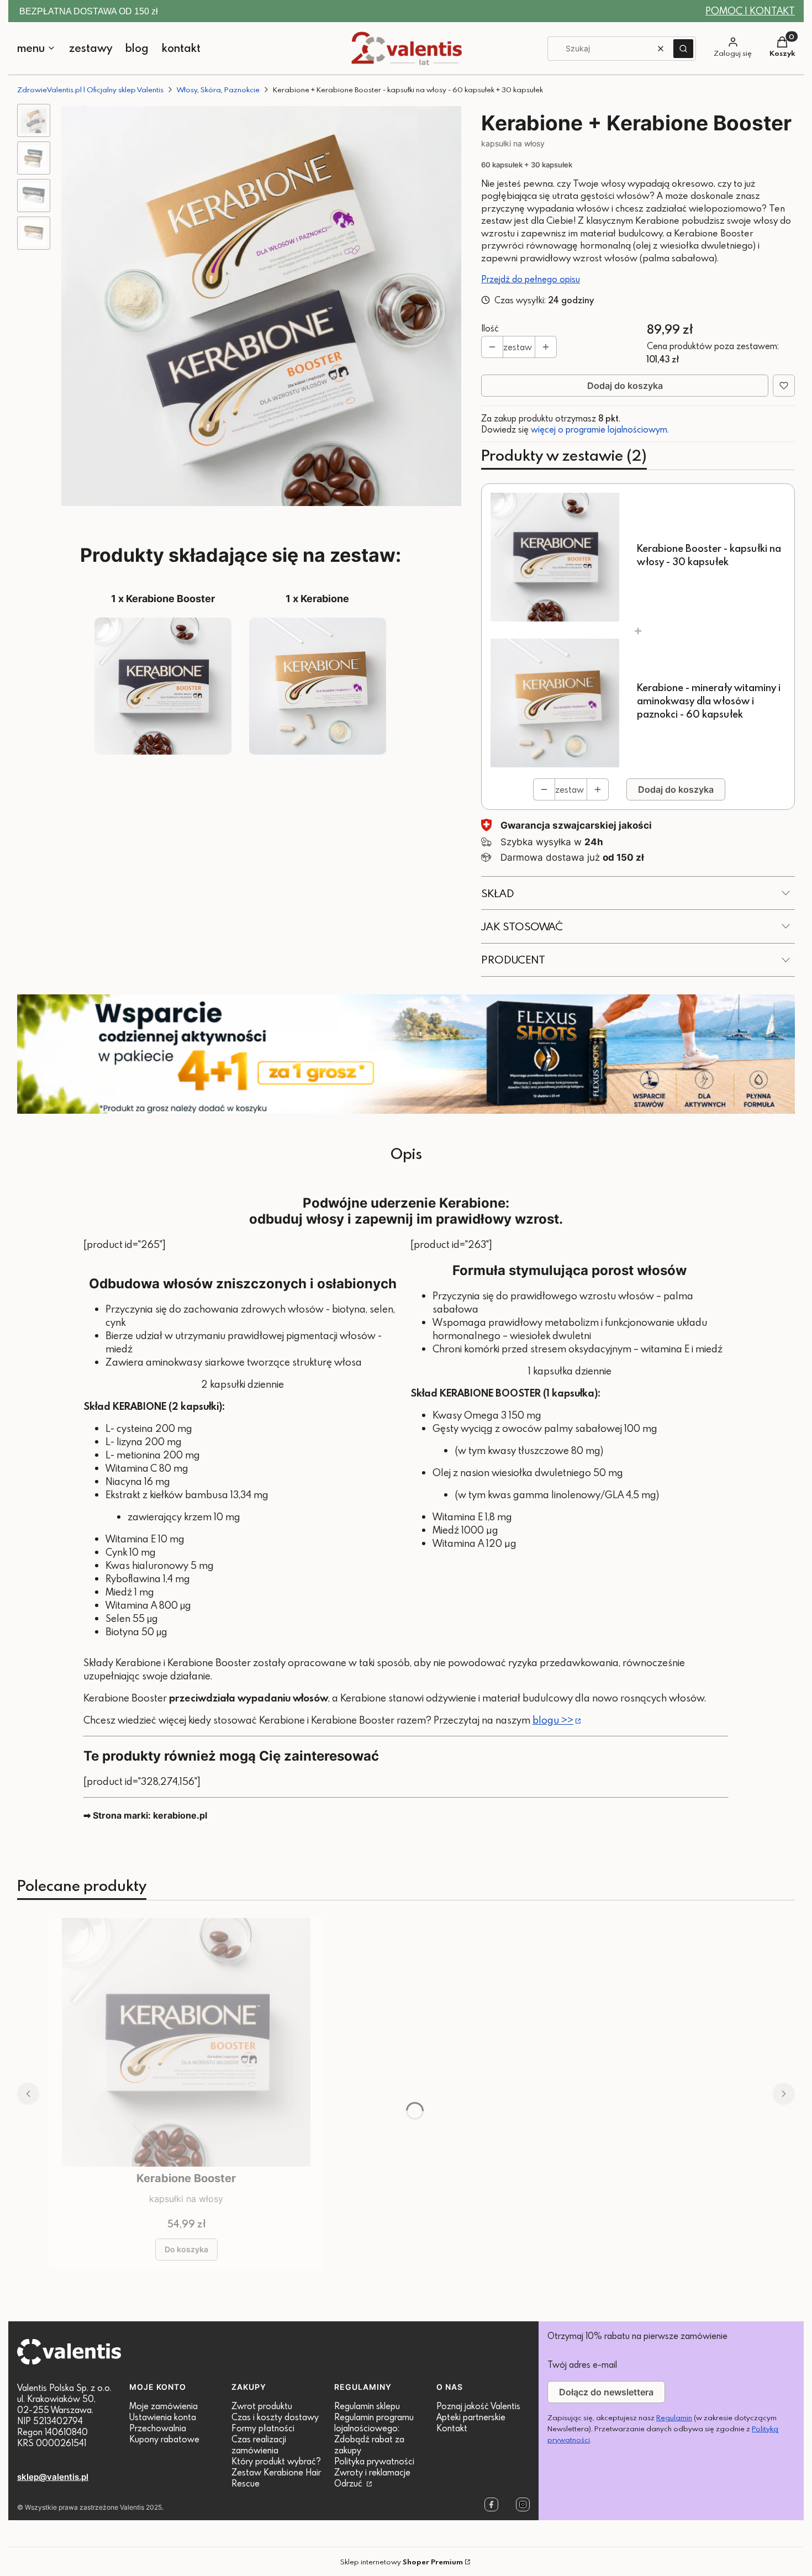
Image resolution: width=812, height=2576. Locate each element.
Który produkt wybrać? (276, 2461)
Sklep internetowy (402, 2562)
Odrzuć (349, 2483)
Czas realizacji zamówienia (259, 2445)
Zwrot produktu (262, 2406)
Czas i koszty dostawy (275, 2417)
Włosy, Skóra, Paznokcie (218, 89)
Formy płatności (263, 2428)
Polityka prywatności (374, 2461)
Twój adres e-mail (582, 2364)
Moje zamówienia (164, 2406)
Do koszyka (186, 2249)
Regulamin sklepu (367, 2406)
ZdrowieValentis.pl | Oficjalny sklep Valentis (90, 89)
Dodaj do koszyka (625, 386)
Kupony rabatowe (164, 2439)
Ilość (490, 328)
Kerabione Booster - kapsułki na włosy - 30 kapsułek (709, 555)
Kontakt (452, 2428)
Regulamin (674, 2417)
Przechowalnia (158, 2428)
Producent (513, 959)
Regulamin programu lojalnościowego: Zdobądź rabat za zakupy (374, 2433)
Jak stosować (522, 926)
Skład (498, 893)
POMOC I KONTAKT (750, 11)
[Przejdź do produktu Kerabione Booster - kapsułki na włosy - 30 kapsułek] (186, 2042)
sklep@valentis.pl (53, 2477)
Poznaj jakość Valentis (478, 2406)
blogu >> (553, 1720)
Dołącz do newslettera (606, 2392)
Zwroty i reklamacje (372, 2472)
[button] (683, 49)
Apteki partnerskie (471, 2417)
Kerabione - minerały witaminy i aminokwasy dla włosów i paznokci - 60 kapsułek (709, 701)
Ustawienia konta (163, 2417)
